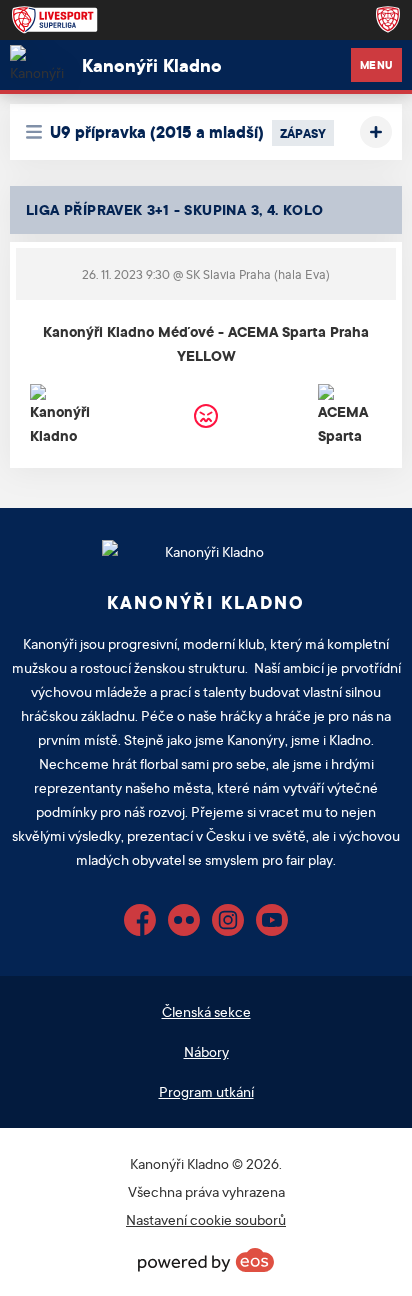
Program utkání (206, 1091)
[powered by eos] (206, 1260)
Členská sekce (206, 1011)
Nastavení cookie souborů (206, 1219)
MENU (376, 65)
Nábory (206, 1051)
